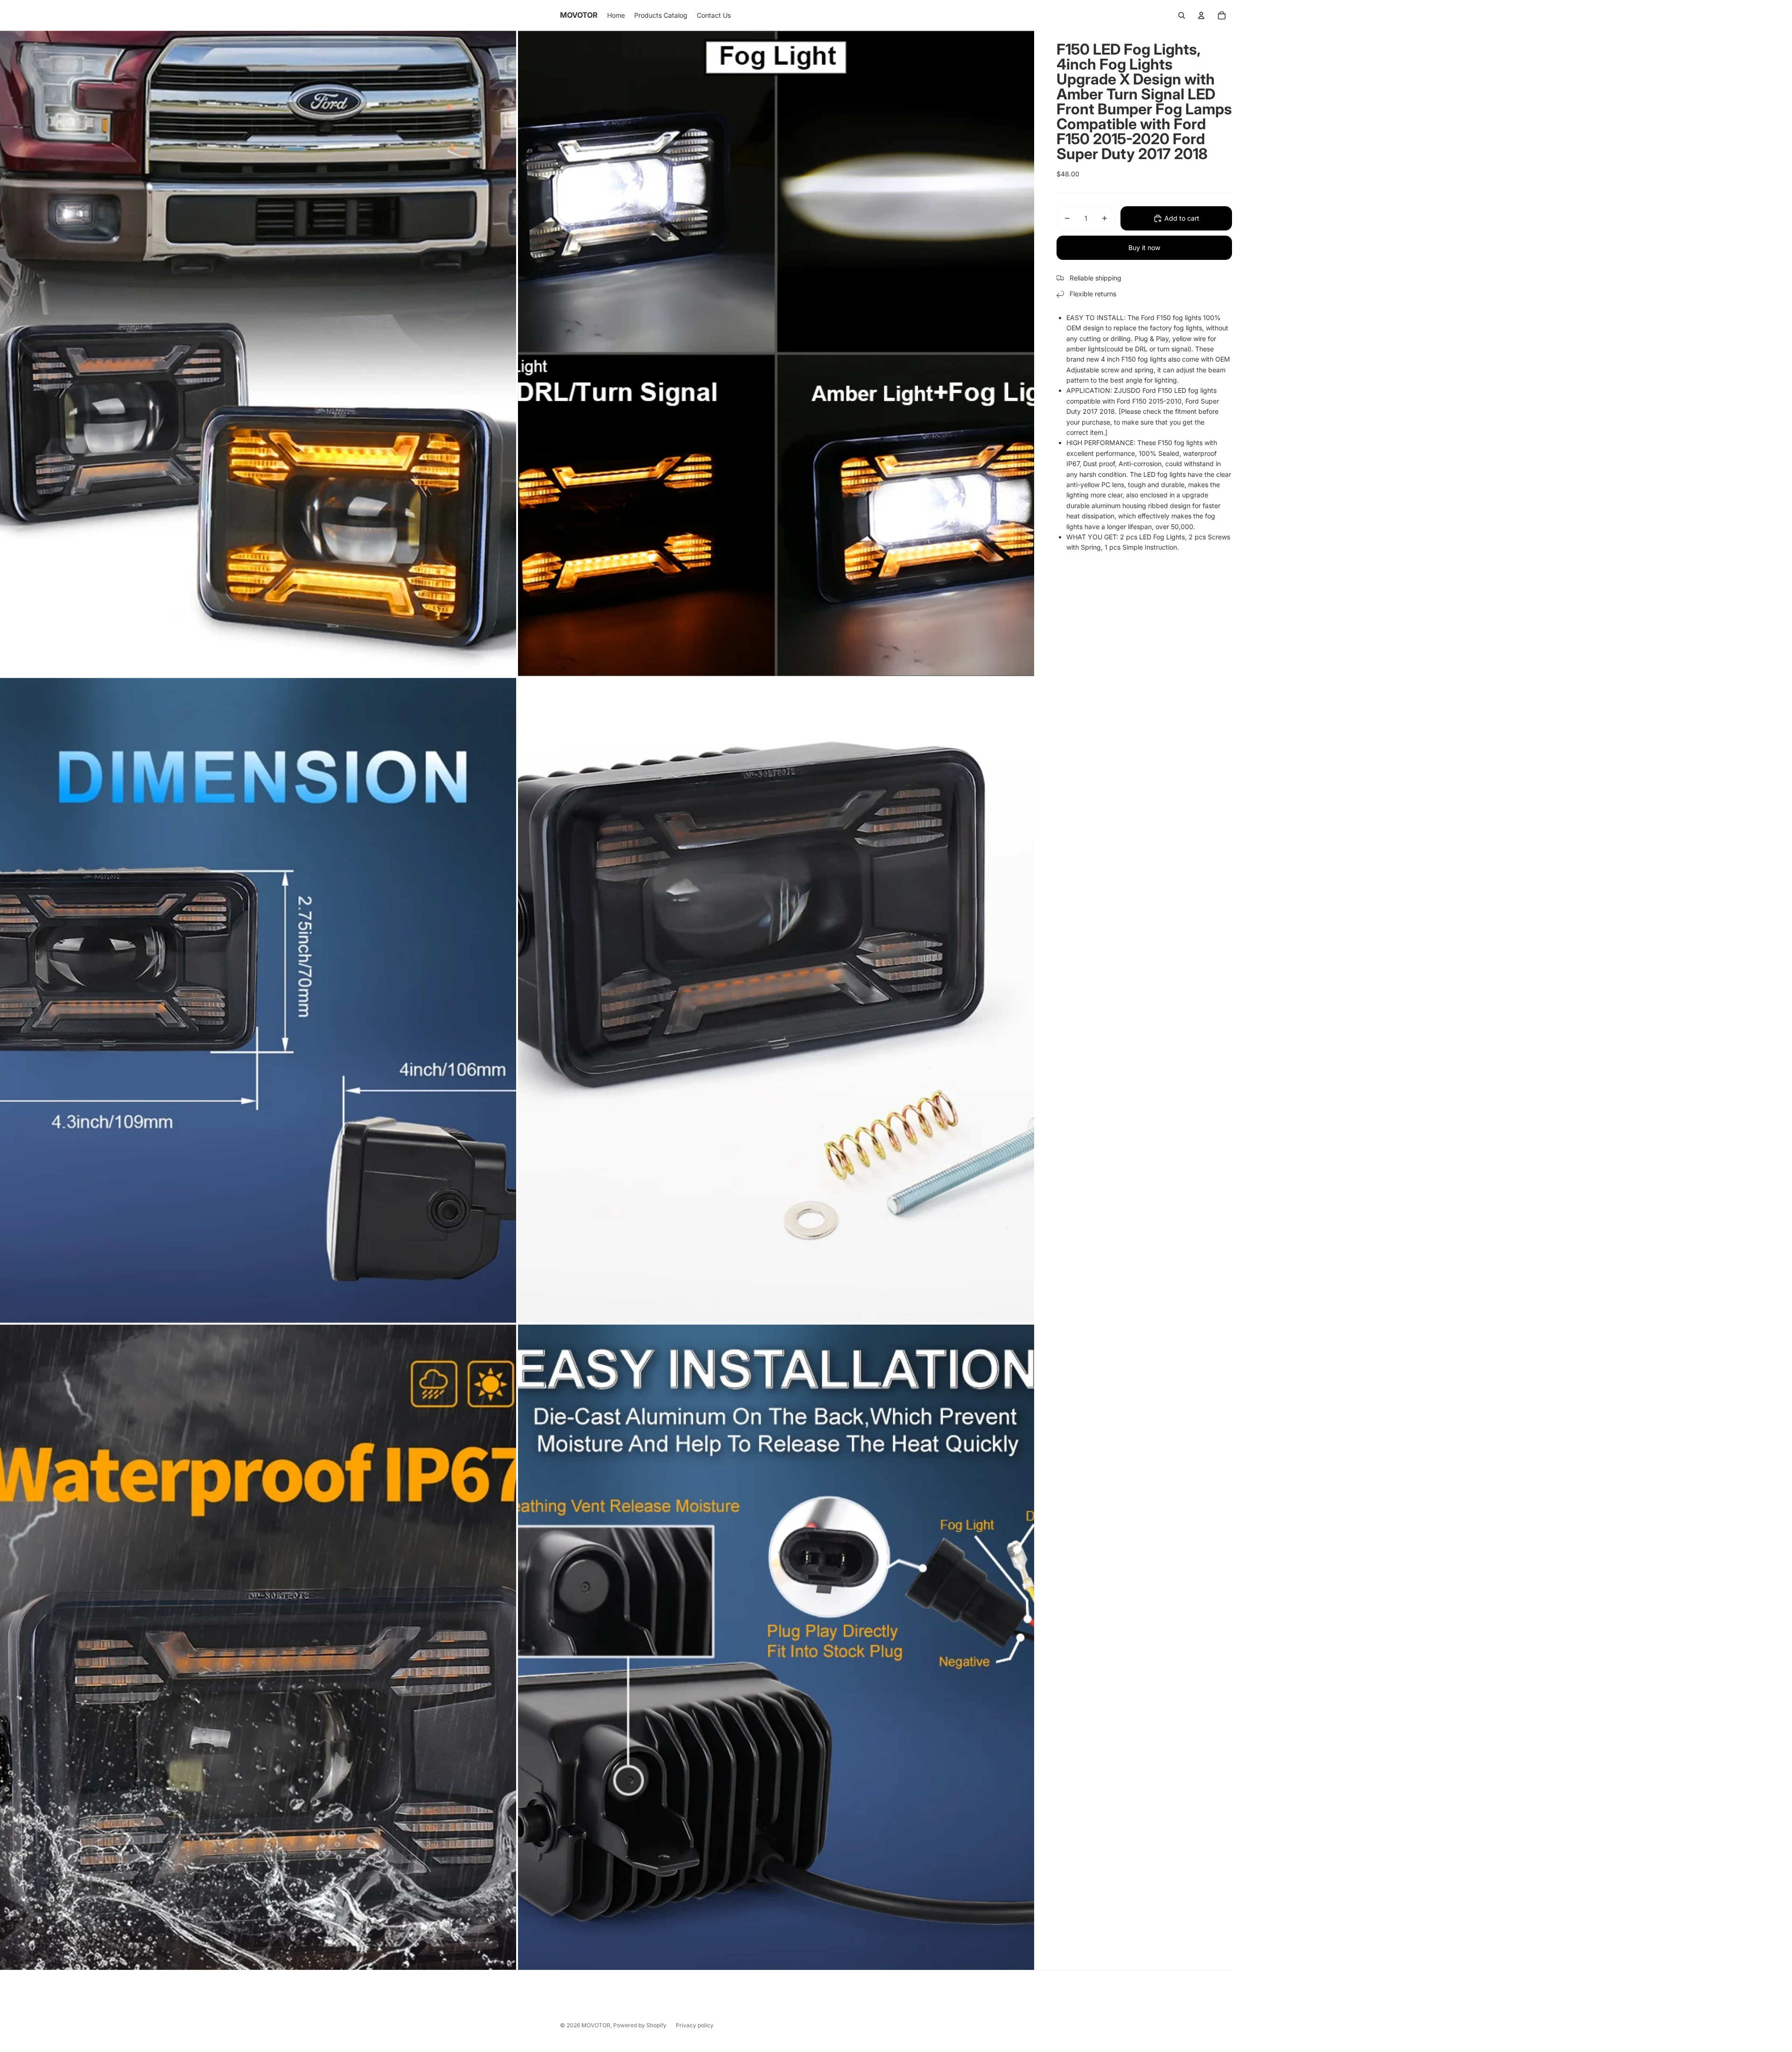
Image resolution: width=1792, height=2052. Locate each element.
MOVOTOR (596, 2025)
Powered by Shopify (640, 2025)
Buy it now (1144, 248)
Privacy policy (695, 2025)
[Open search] (1182, 15)
